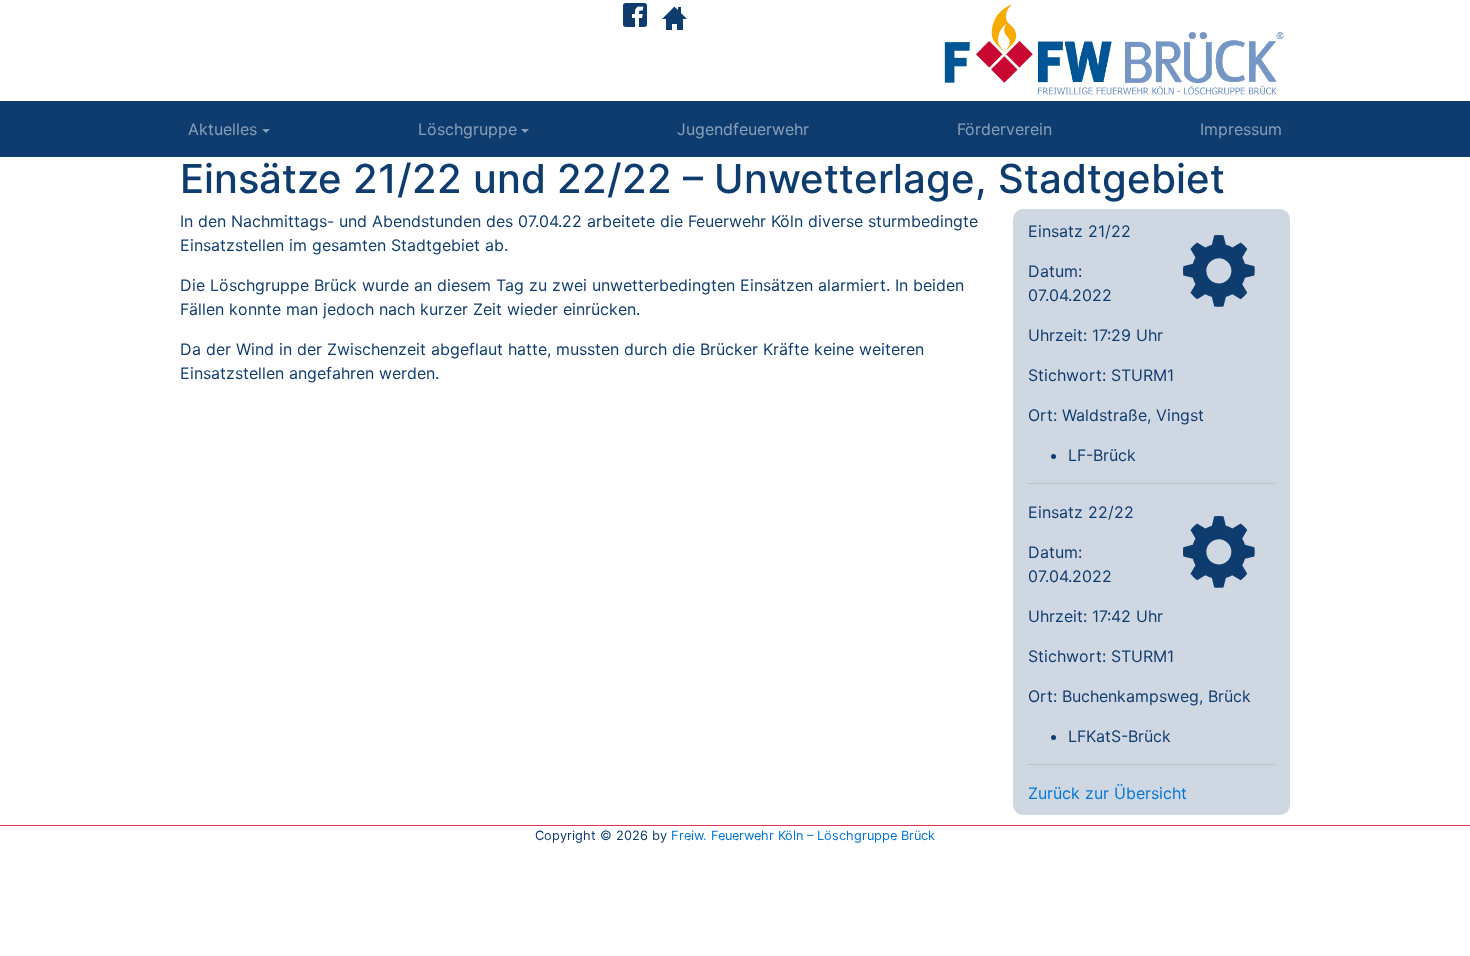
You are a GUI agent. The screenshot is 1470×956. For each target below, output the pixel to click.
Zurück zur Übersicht (1107, 793)
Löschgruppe (467, 129)
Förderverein (1004, 129)
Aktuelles (222, 129)
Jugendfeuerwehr (743, 129)
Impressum (1241, 129)
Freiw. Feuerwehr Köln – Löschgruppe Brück (803, 835)
